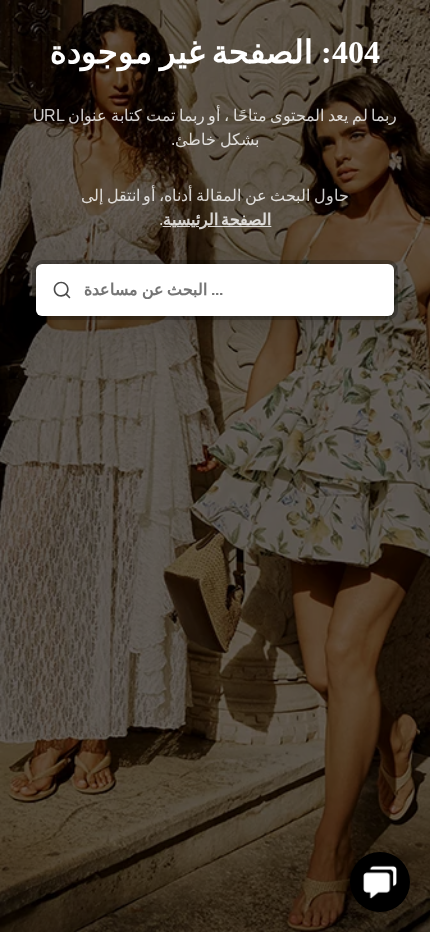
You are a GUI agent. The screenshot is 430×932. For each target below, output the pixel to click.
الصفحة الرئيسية (217, 219)
